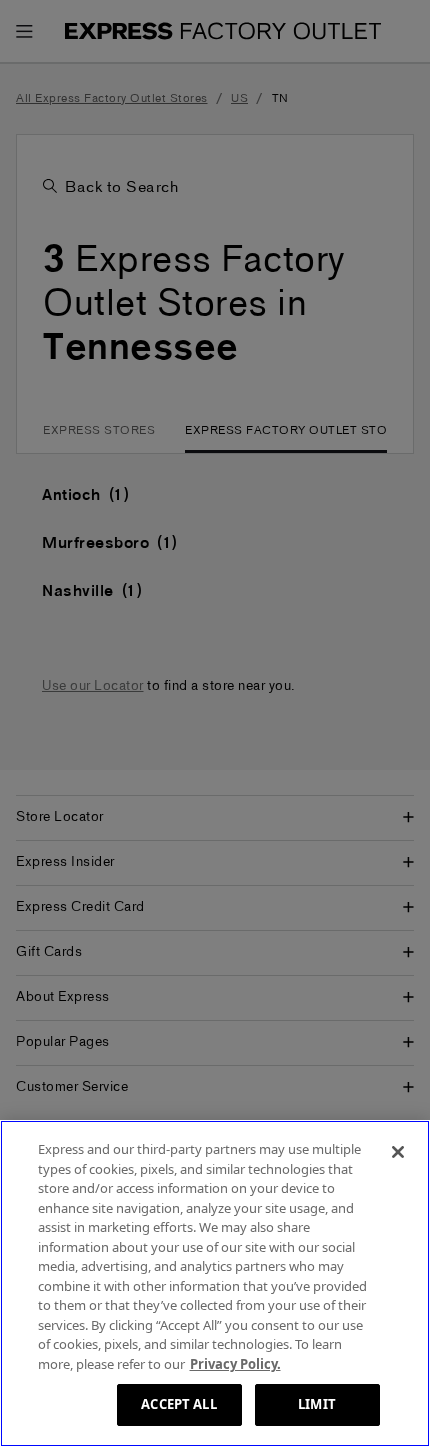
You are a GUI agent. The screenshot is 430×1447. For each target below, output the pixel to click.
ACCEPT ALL (178, 1404)
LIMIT (317, 1404)
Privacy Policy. (235, 1364)
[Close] (398, 1152)
